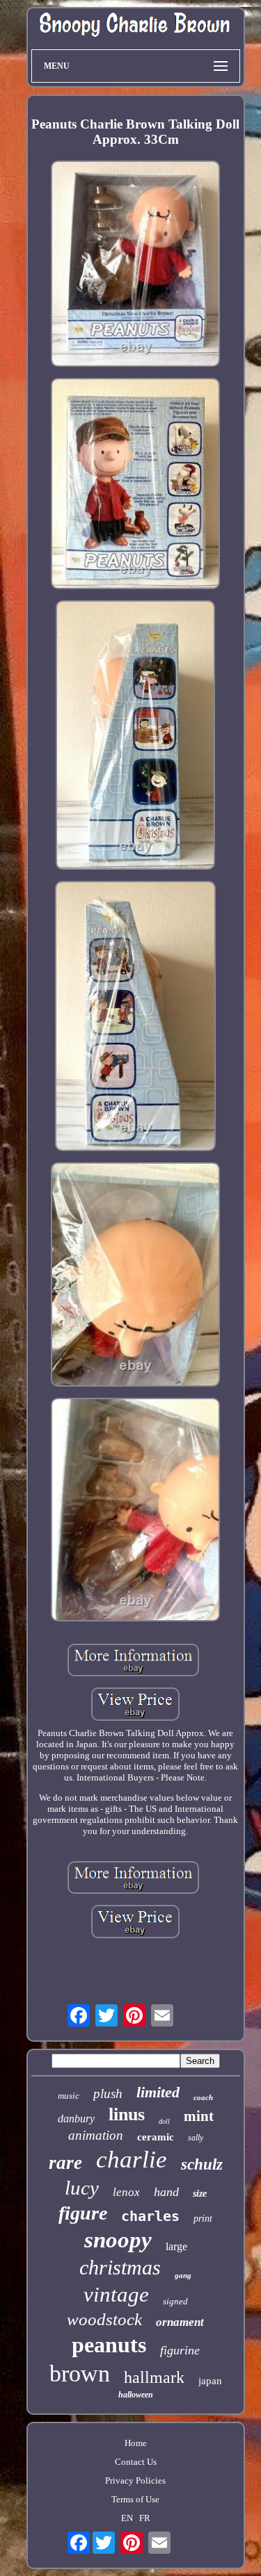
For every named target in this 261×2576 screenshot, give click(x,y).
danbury (76, 2119)
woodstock (104, 2319)
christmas (120, 2267)
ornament (180, 2322)
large (176, 2246)
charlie (132, 2160)
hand (166, 2192)
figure (83, 2213)
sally (196, 2138)
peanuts (109, 2345)
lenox (126, 2192)
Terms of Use (135, 2499)
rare (65, 2163)
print (203, 2219)
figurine (180, 2350)
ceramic (156, 2137)
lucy (82, 2188)
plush (108, 2094)
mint (199, 2116)
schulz (202, 2164)
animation (96, 2135)
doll (164, 2121)
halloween (136, 2395)
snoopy (118, 2240)
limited (158, 2092)
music (69, 2096)
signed (175, 2301)
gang (183, 2275)
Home (136, 2443)
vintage (116, 2294)
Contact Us (136, 2462)
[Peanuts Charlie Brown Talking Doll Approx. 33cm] (136, 265)
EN (127, 2518)
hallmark (154, 2377)
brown (80, 2373)
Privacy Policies (135, 2480)
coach (203, 2097)
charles (150, 2216)
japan (210, 2381)
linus (127, 2114)
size (200, 2194)
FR (145, 2518)
